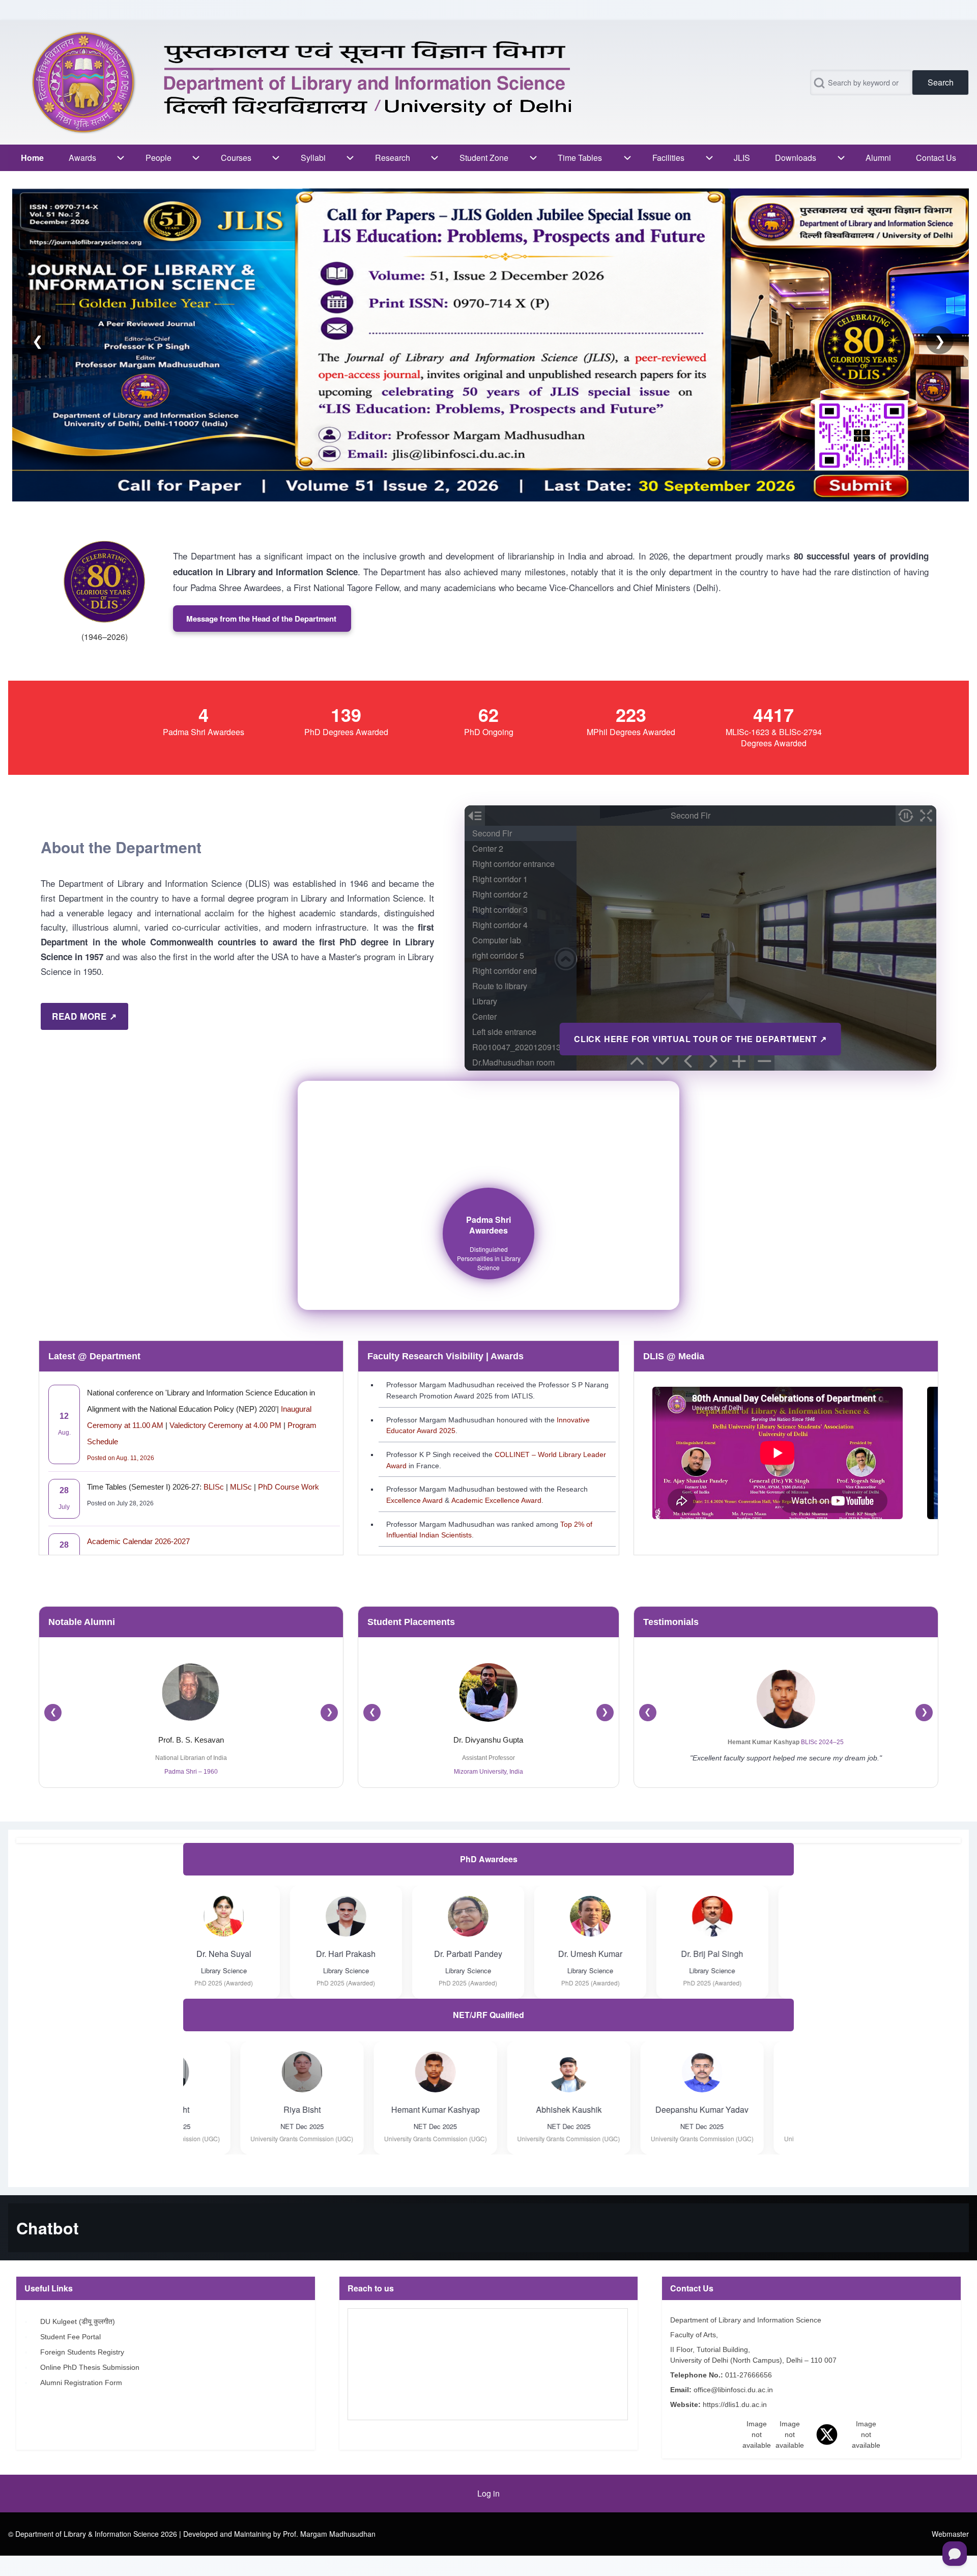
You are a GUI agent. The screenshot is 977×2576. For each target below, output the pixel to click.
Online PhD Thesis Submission (92, 2367)
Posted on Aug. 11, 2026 (121, 1458)
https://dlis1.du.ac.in (736, 2404)
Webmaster (950, 2534)
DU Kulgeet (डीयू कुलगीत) (79, 2321)
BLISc (214, 1487)
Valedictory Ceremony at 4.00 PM (225, 1425)
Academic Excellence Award (496, 1500)
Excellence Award (414, 1500)
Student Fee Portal (71, 2337)
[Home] (307, 82)
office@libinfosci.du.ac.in (734, 2390)
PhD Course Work (289, 1487)
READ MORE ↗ (84, 1016)
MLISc (241, 1487)
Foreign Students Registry (83, 2352)
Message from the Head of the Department (262, 619)
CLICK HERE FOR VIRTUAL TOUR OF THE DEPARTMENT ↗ (700, 1039)
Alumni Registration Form (83, 2383)
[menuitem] (32, 158)
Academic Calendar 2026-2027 (138, 1541)
